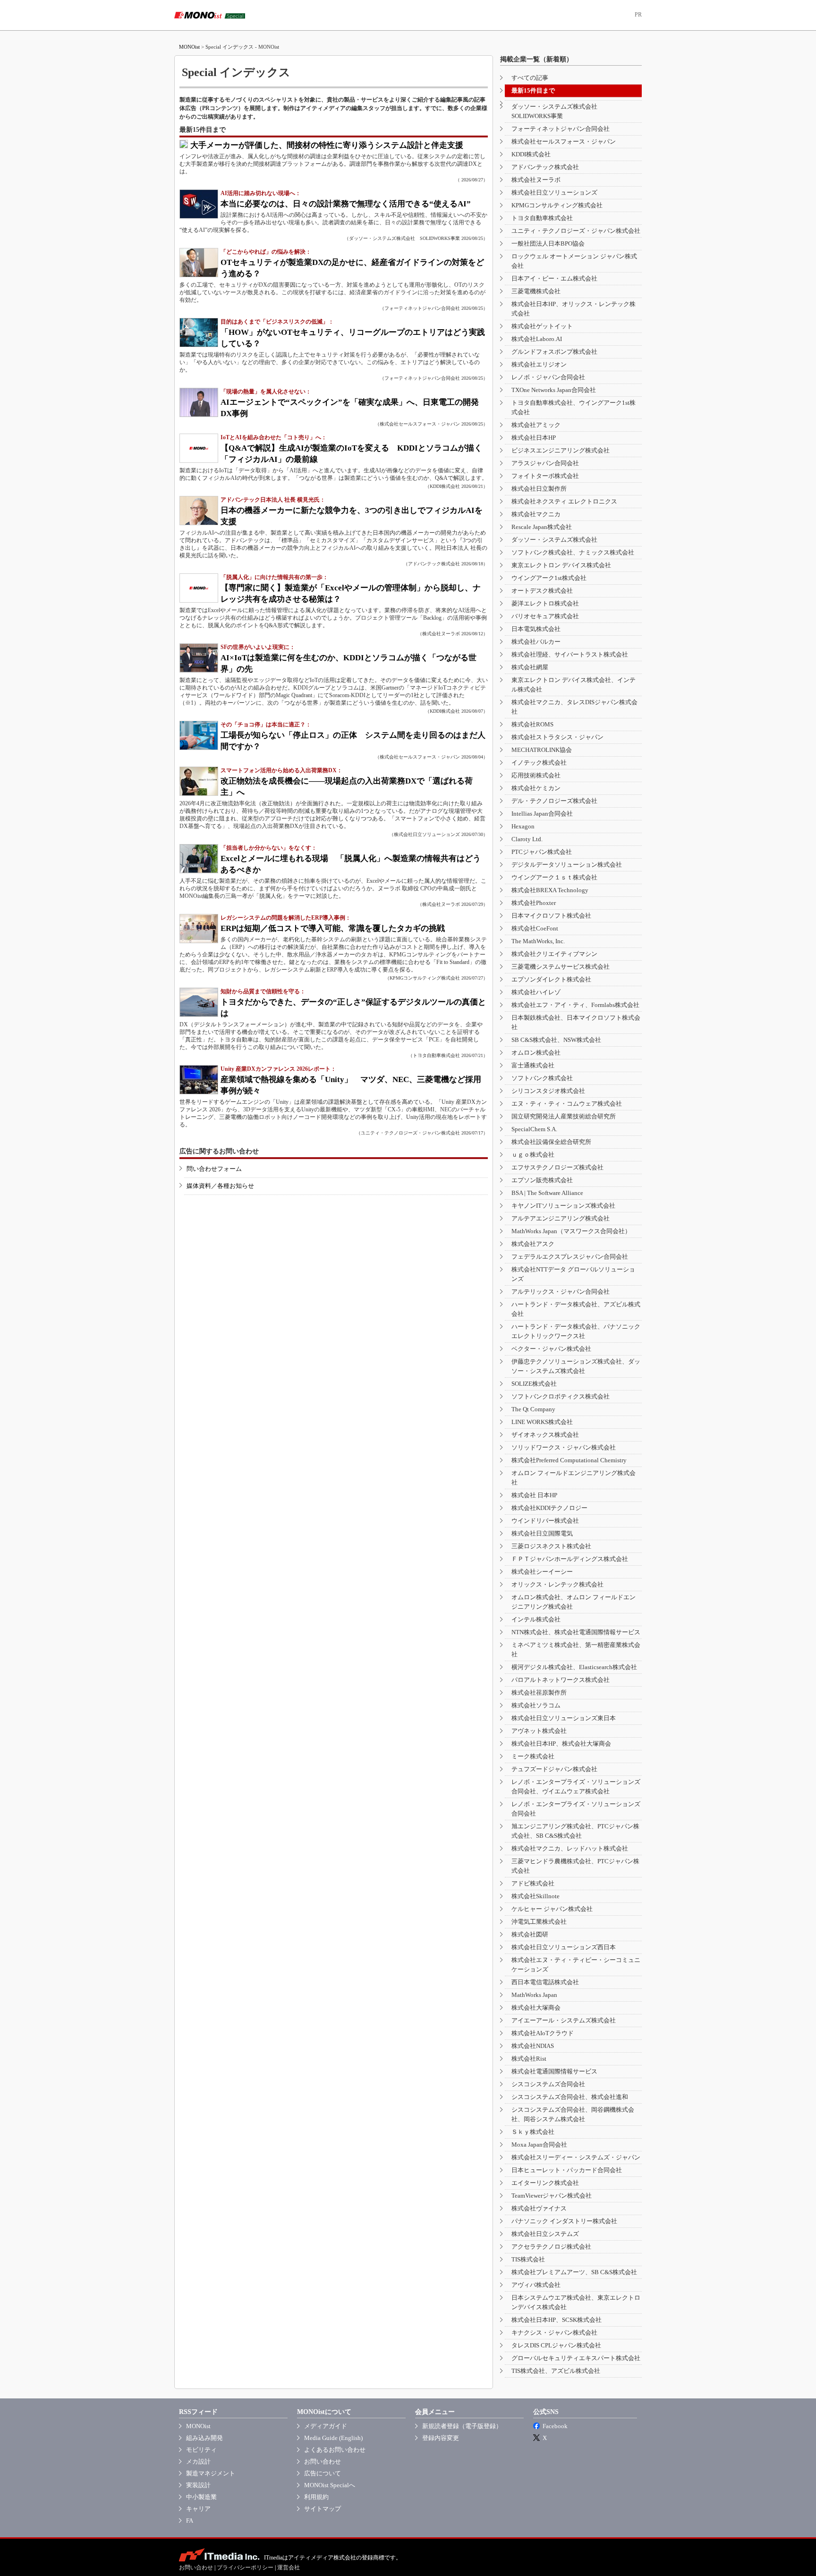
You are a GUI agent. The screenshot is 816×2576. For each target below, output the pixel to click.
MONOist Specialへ (330, 2485)
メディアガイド (326, 2426)
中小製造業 (201, 2497)
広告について (323, 2473)
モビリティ (201, 2450)
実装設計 (198, 2485)
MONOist (189, 47)
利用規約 (316, 2497)
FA (190, 2521)
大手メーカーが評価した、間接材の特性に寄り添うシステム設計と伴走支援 (327, 145)
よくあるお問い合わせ (335, 2450)
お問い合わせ (323, 2461)
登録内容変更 (441, 2438)
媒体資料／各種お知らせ (220, 1186)
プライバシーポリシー (245, 2567)
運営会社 (289, 2567)
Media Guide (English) (333, 2438)
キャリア (198, 2509)
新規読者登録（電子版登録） (462, 2426)
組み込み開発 (204, 2438)
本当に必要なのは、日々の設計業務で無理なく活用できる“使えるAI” (346, 204)
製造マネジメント (211, 2473)
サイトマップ (323, 2509)
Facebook (555, 2426)
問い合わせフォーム (214, 1169)
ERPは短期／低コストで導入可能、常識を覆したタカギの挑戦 (333, 928)
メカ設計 (198, 2461)
